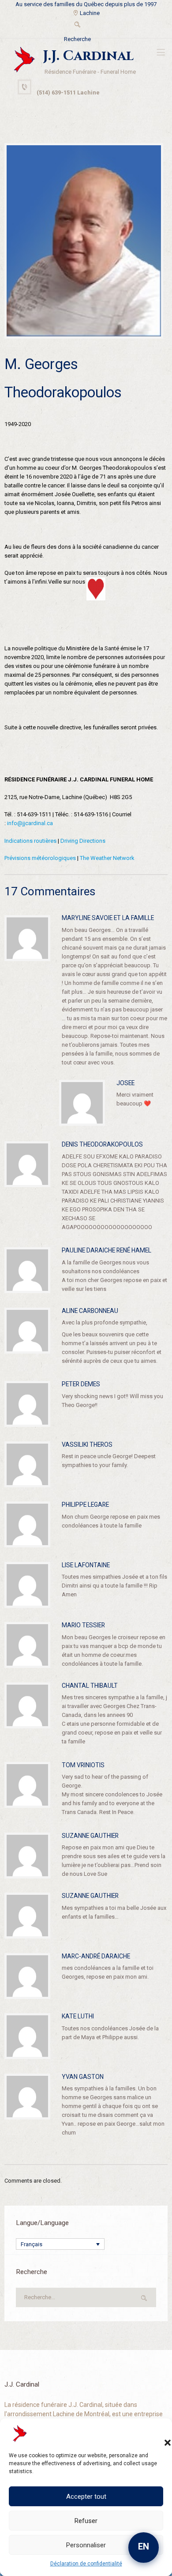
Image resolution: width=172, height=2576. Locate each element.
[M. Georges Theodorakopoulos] (84, 241)
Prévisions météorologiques (40, 858)
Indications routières (30, 841)
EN (144, 2546)
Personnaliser (86, 2545)
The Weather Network (107, 858)
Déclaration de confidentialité (86, 2564)
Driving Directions (83, 841)
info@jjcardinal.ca (30, 823)
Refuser (86, 2521)
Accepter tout (86, 2497)
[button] (159, 2434)
